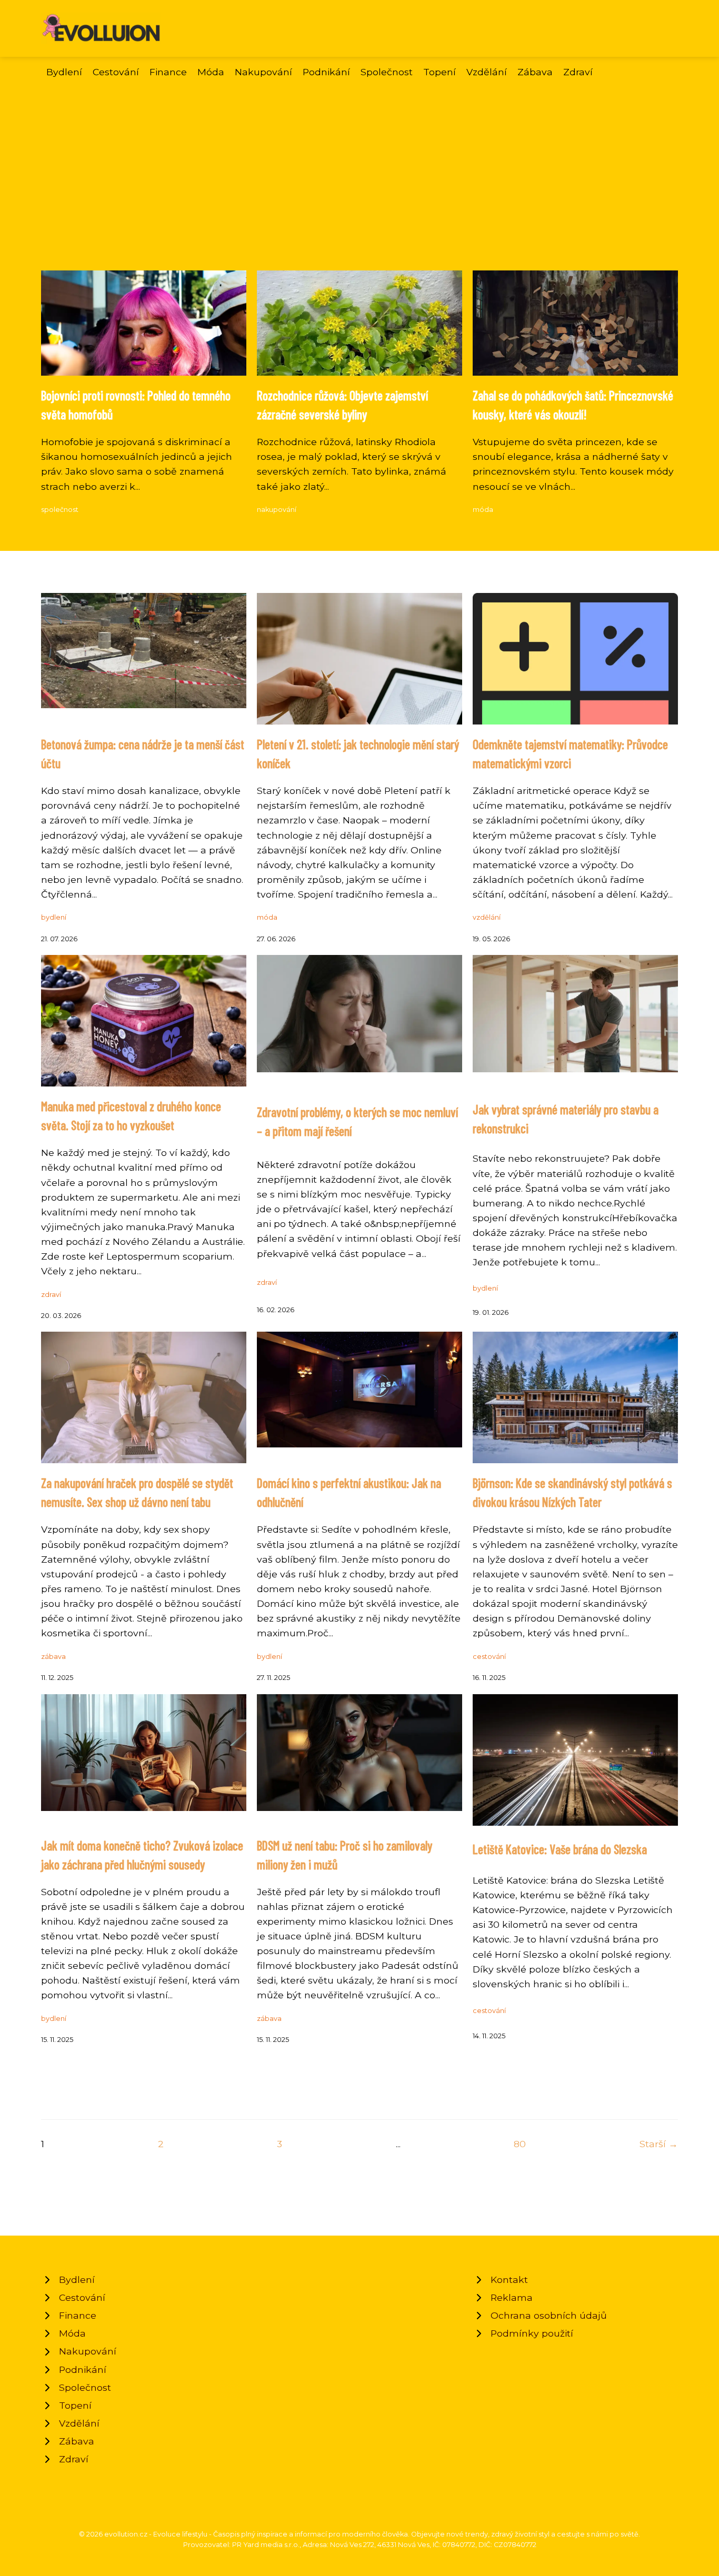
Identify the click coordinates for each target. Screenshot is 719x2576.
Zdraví (578, 72)
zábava (53, 1657)
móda (483, 510)
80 (520, 2144)
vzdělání (487, 917)
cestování (489, 1657)
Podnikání (326, 72)
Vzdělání (487, 72)
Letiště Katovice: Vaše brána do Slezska (560, 1849)
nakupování (277, 510)
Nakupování (263, 72)
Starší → (659, 2144)
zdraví (51, 1295)
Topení (440, 72)
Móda (211, 72)
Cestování (116, 72)
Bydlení (64, 72)
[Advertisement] (359, 192)
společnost (60, 510)
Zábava (535, 72)
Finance (168, 72)
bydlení (54, 917)
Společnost (387, 72)
